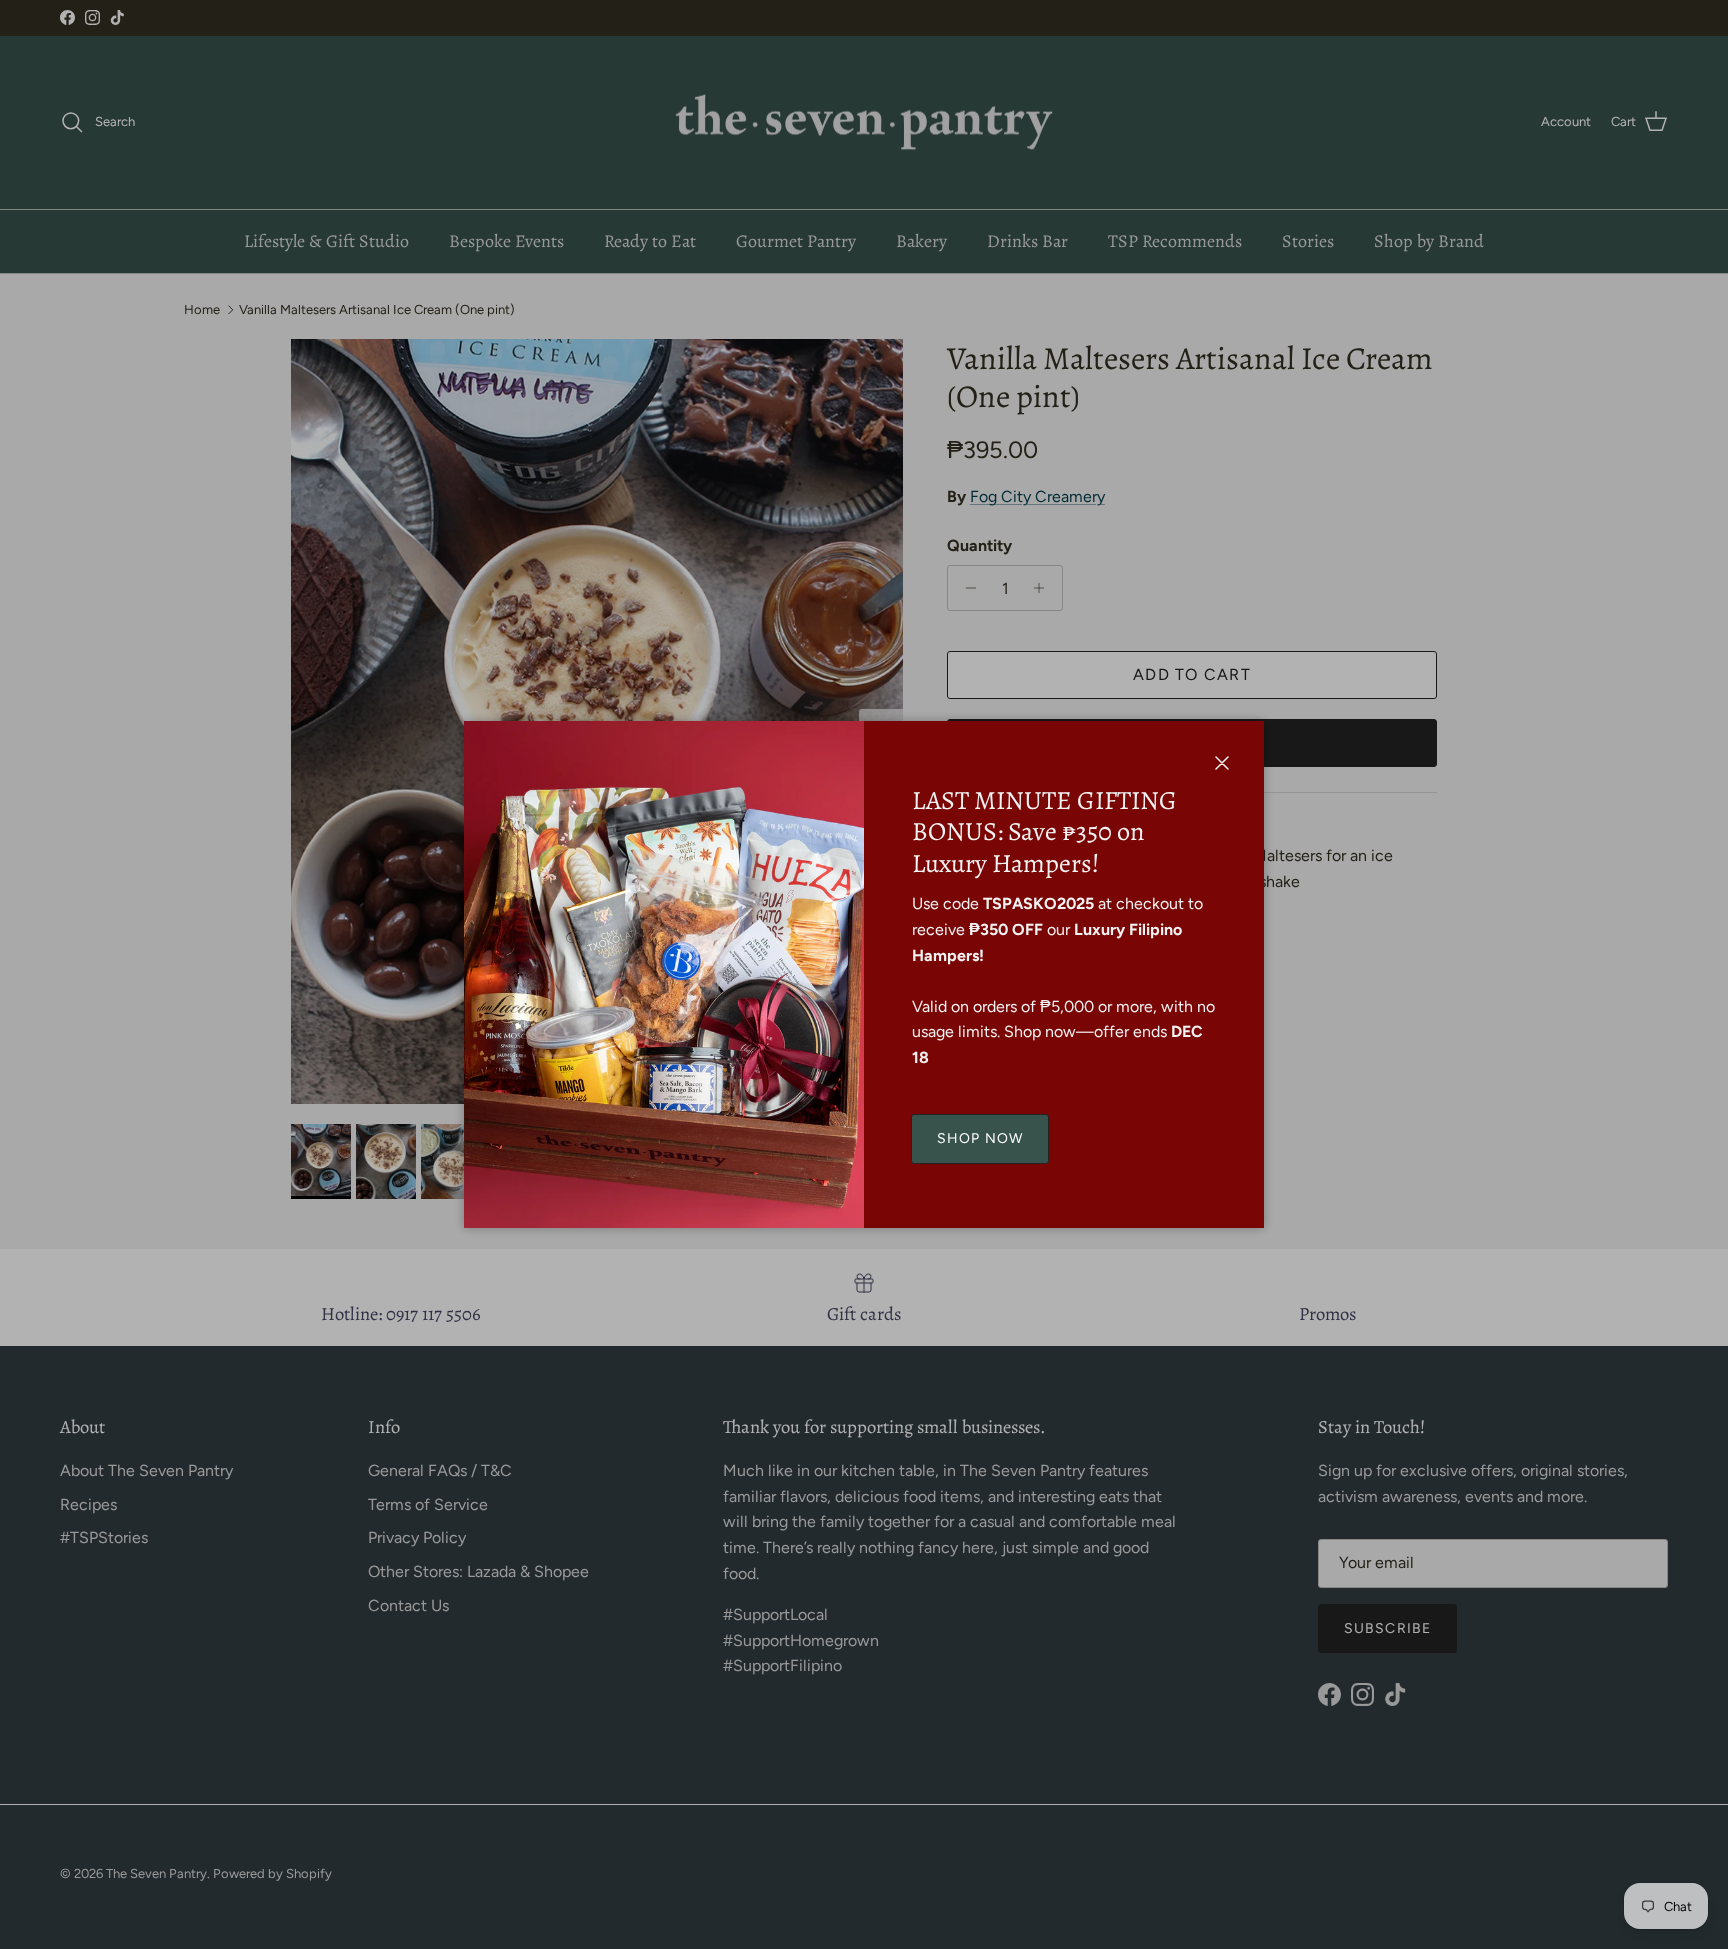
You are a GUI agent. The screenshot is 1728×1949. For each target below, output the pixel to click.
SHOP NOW (980, 1138)
